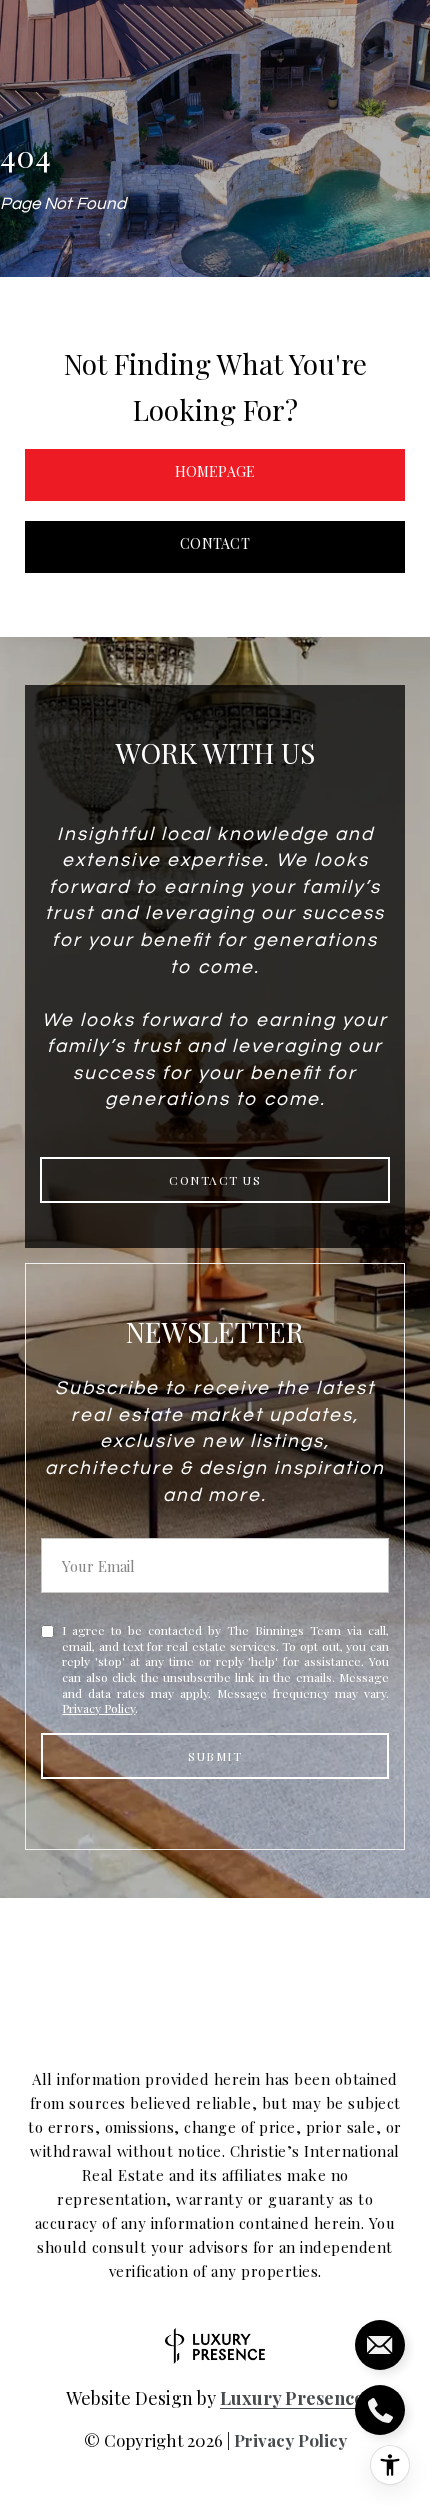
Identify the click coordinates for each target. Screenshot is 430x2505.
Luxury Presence (292, 2398)
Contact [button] (214, 543)
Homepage (215, 471)
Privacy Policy (98, 1708)
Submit (215, 1756)
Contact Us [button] (215, 1180)
